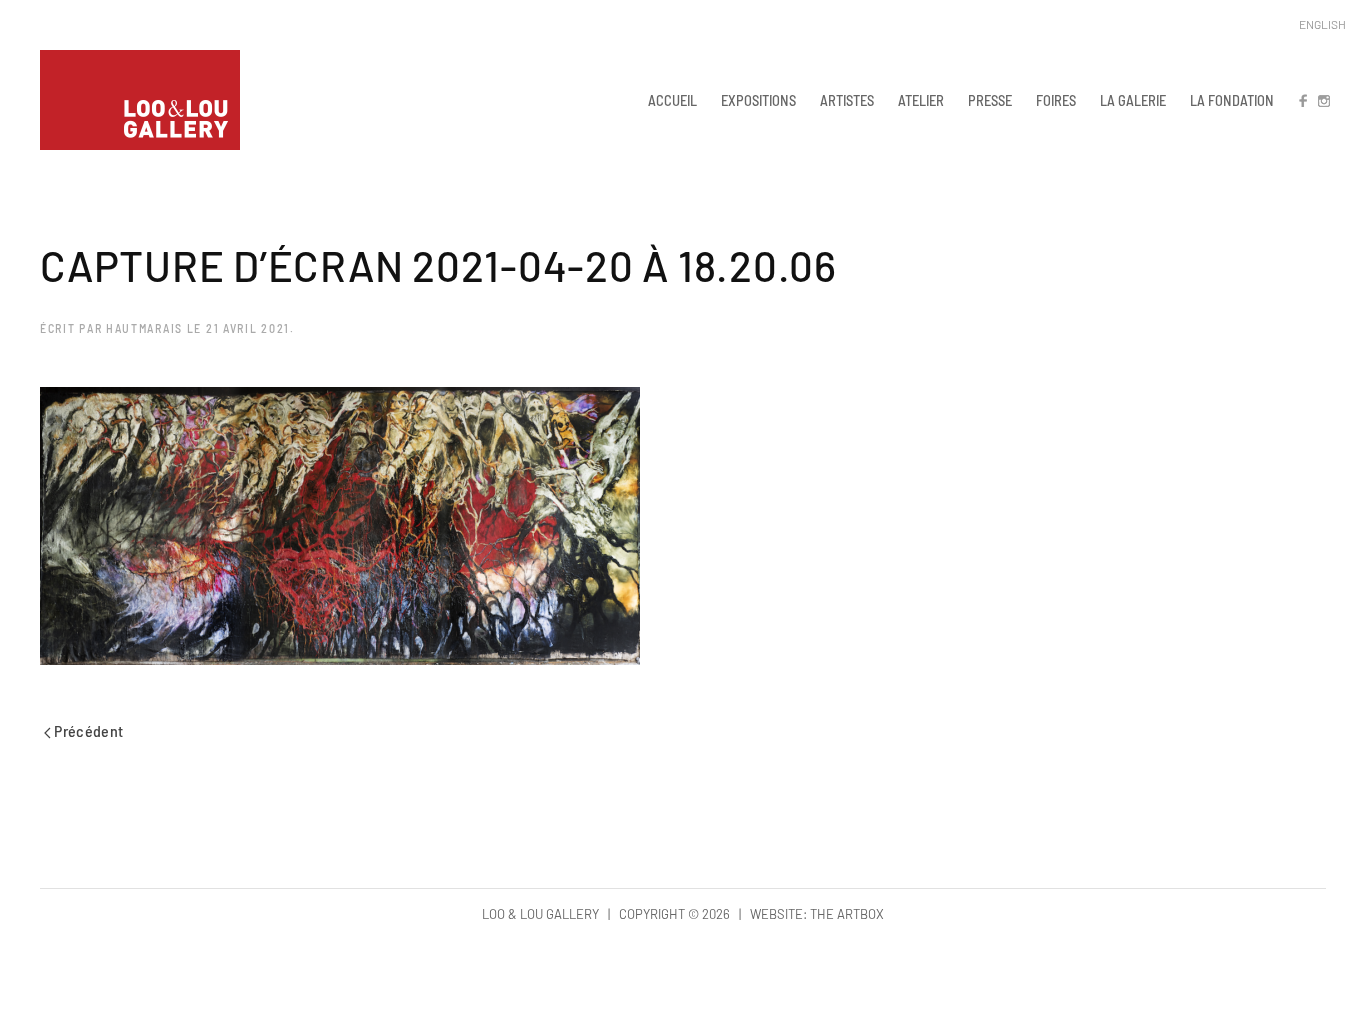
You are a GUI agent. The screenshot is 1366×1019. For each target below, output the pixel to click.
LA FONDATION (1232, 100)
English (1322, 24)
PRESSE (990, 100)
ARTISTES (847, 100)
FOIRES (1056, 100)
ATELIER (921, 100)
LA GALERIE (1133, 100)
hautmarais (144, 328)
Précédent (87, 730)
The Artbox (847, 914)
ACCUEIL (672, 100)
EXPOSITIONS (758, 100)
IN (1323, 100)
